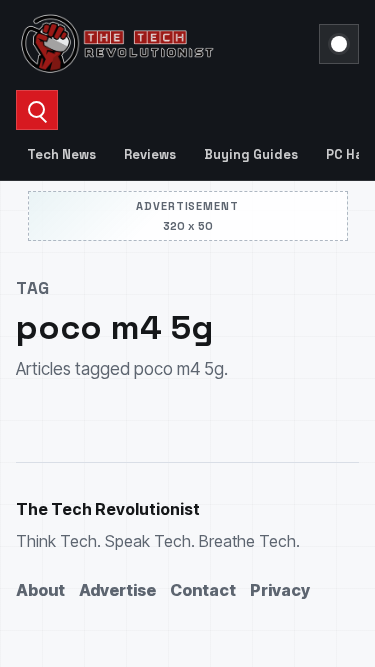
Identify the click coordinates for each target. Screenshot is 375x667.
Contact (203, 590)
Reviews (150, 154)
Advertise (117, 590)
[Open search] (37, 110)
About (40, 590)
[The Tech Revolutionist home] (161, 44)
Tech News (61, 154)
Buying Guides (251, 154)
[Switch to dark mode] (339, 44)
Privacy (280, 590)
